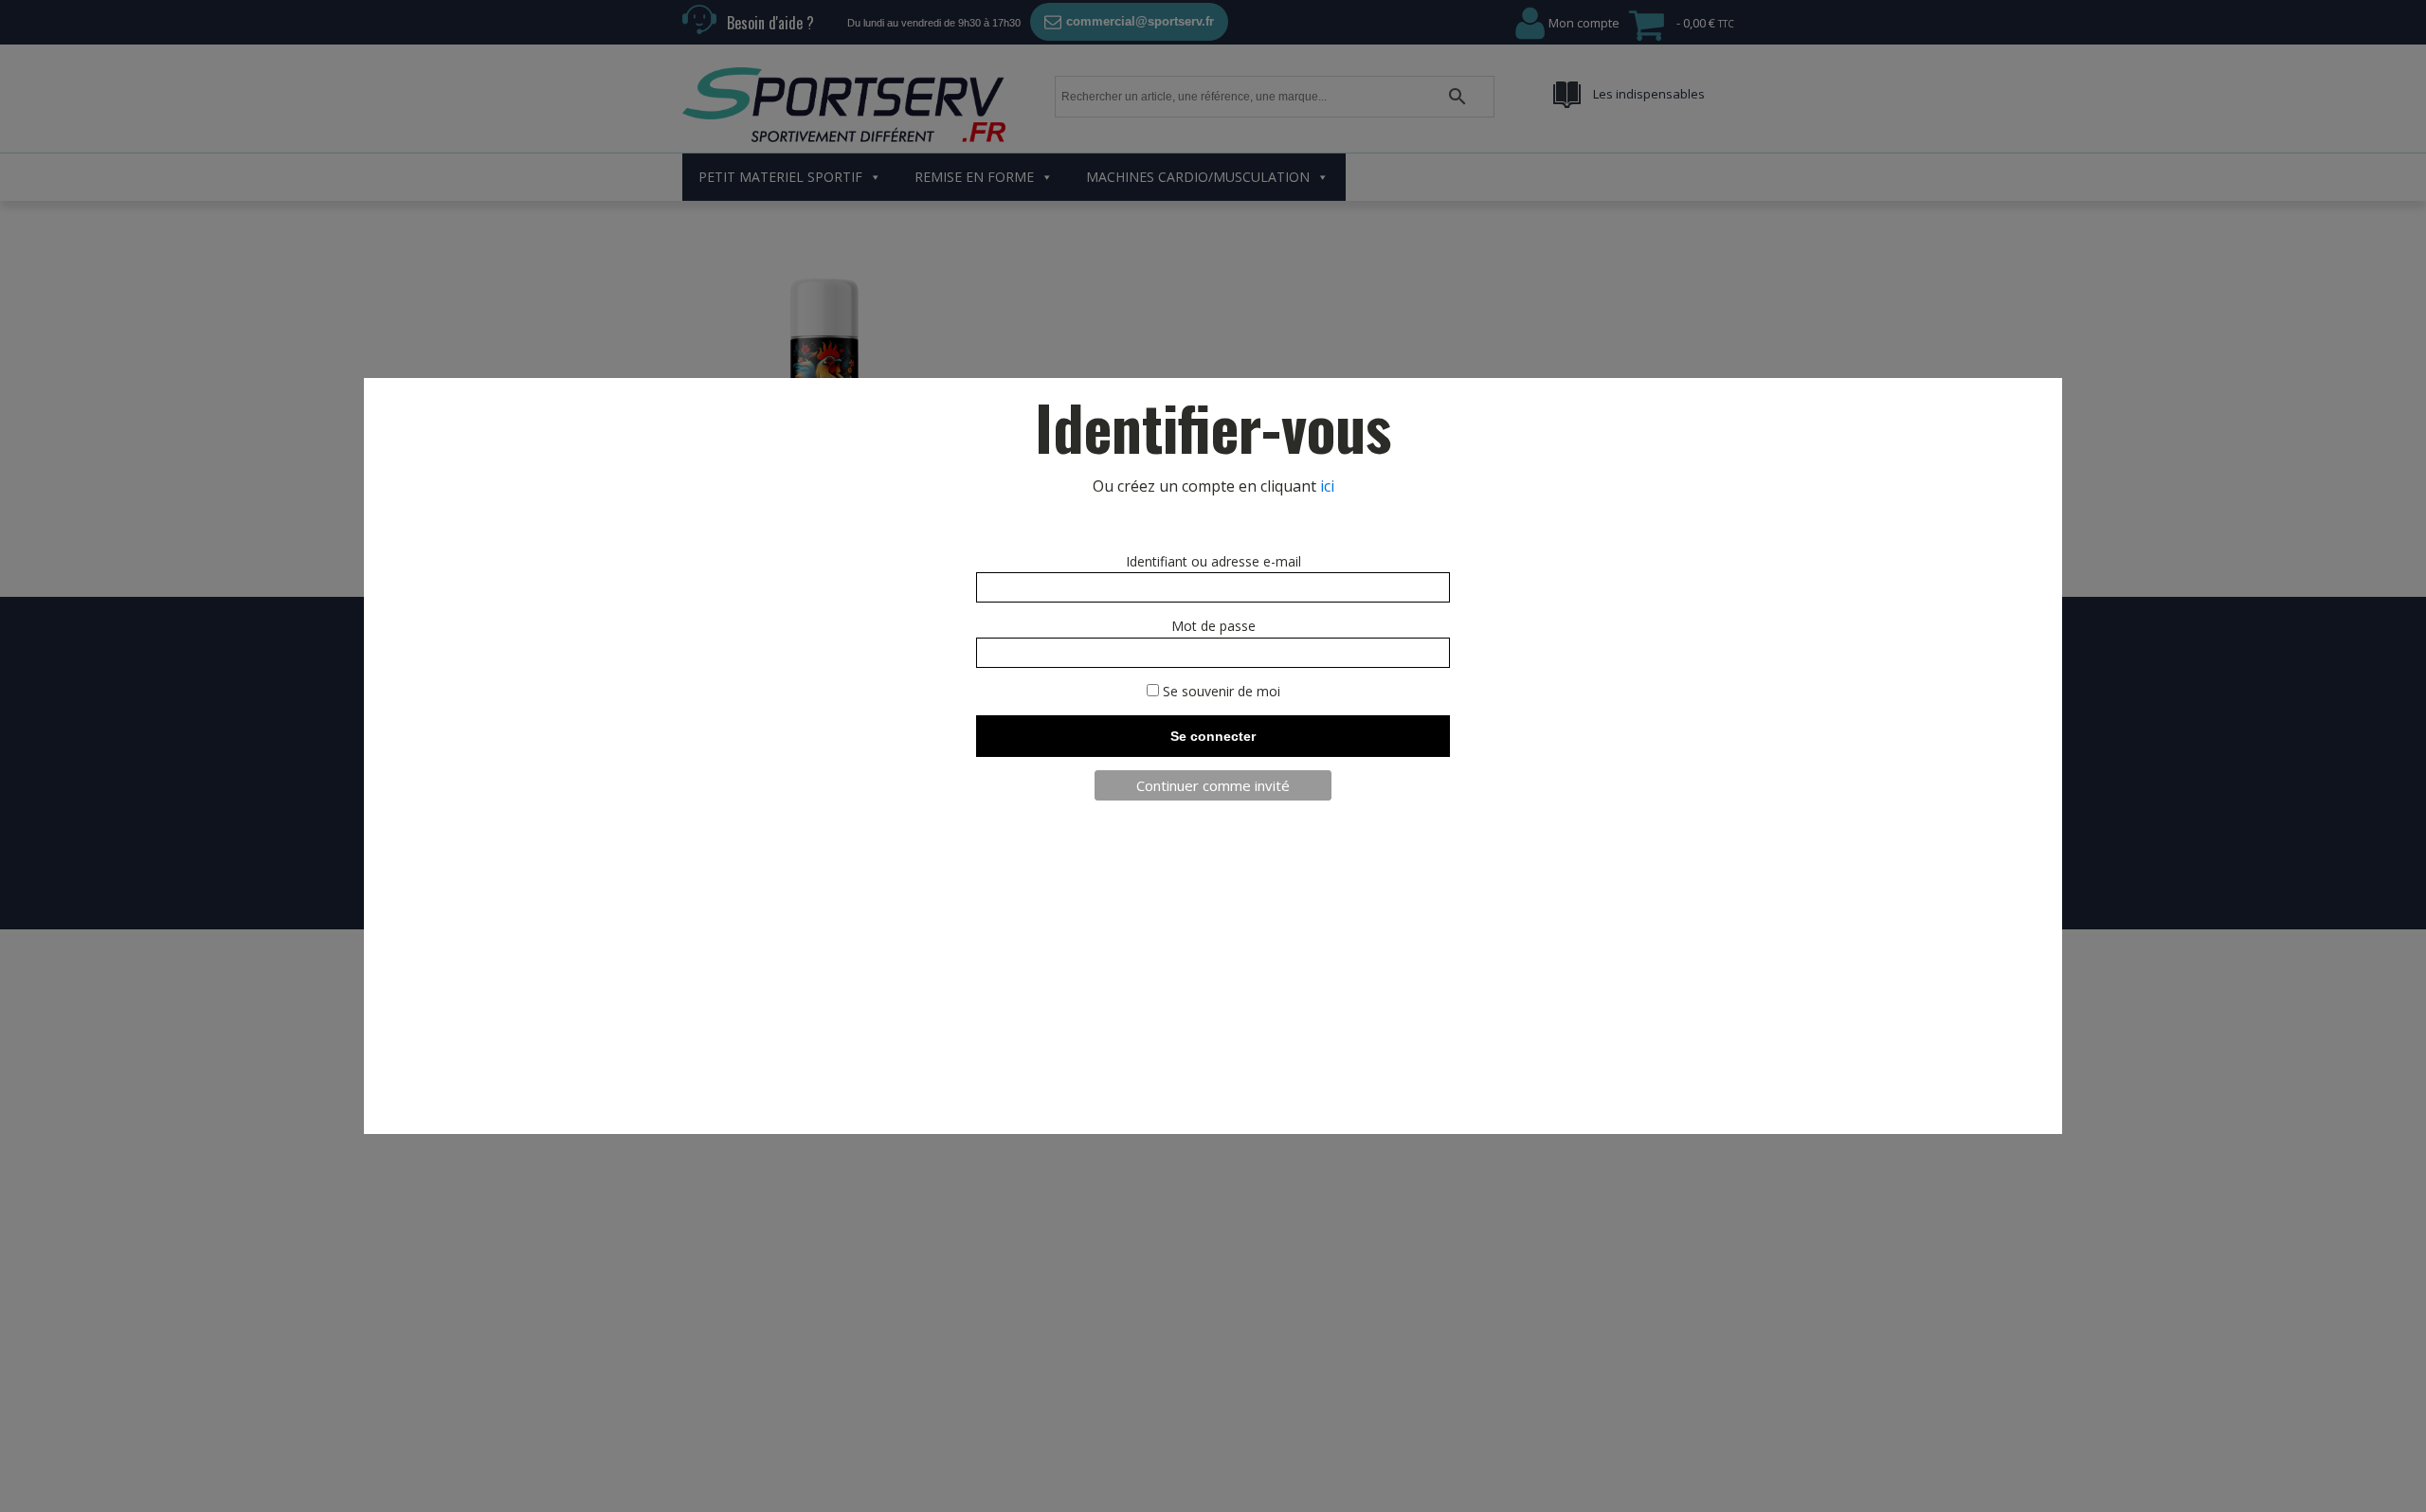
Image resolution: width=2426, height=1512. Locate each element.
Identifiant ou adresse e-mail (1213, 561)
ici (1327, 486)
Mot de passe (1213, 626)
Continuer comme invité (1213, 785)
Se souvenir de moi (1220, 691)
